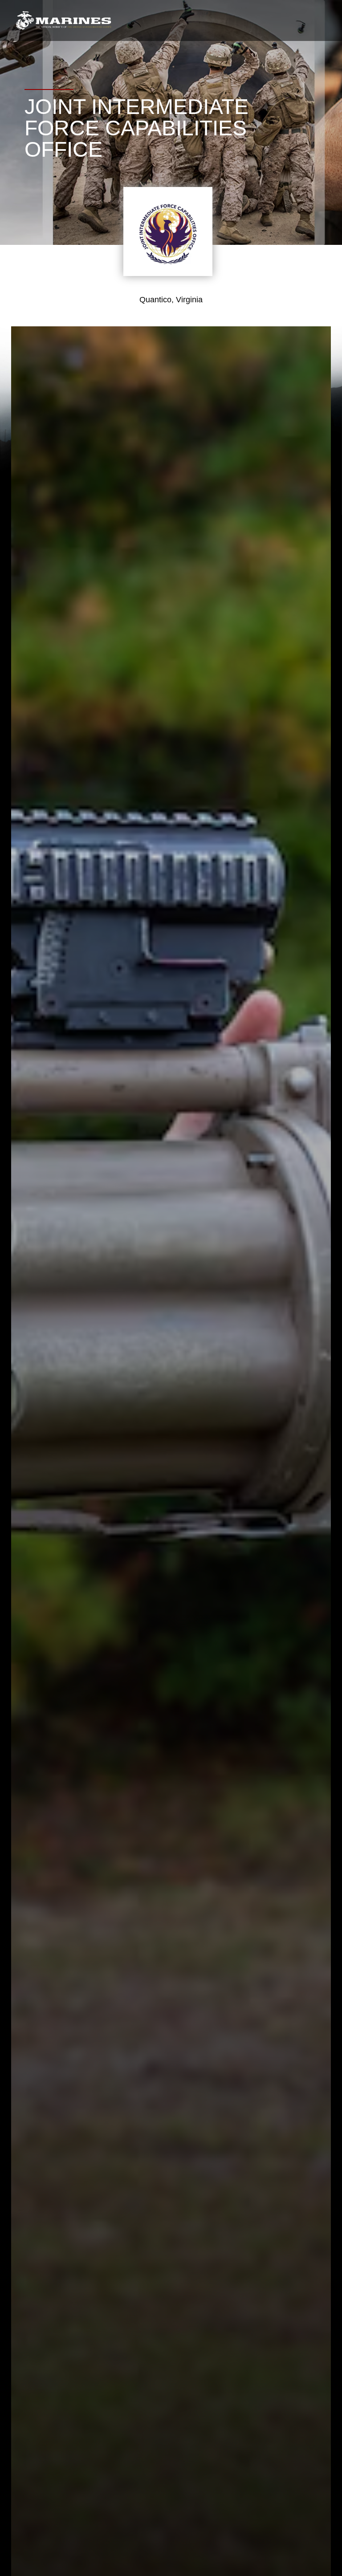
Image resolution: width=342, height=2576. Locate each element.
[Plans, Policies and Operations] (63, 21)
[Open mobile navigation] (320, 20)
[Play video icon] (158, 1393)
